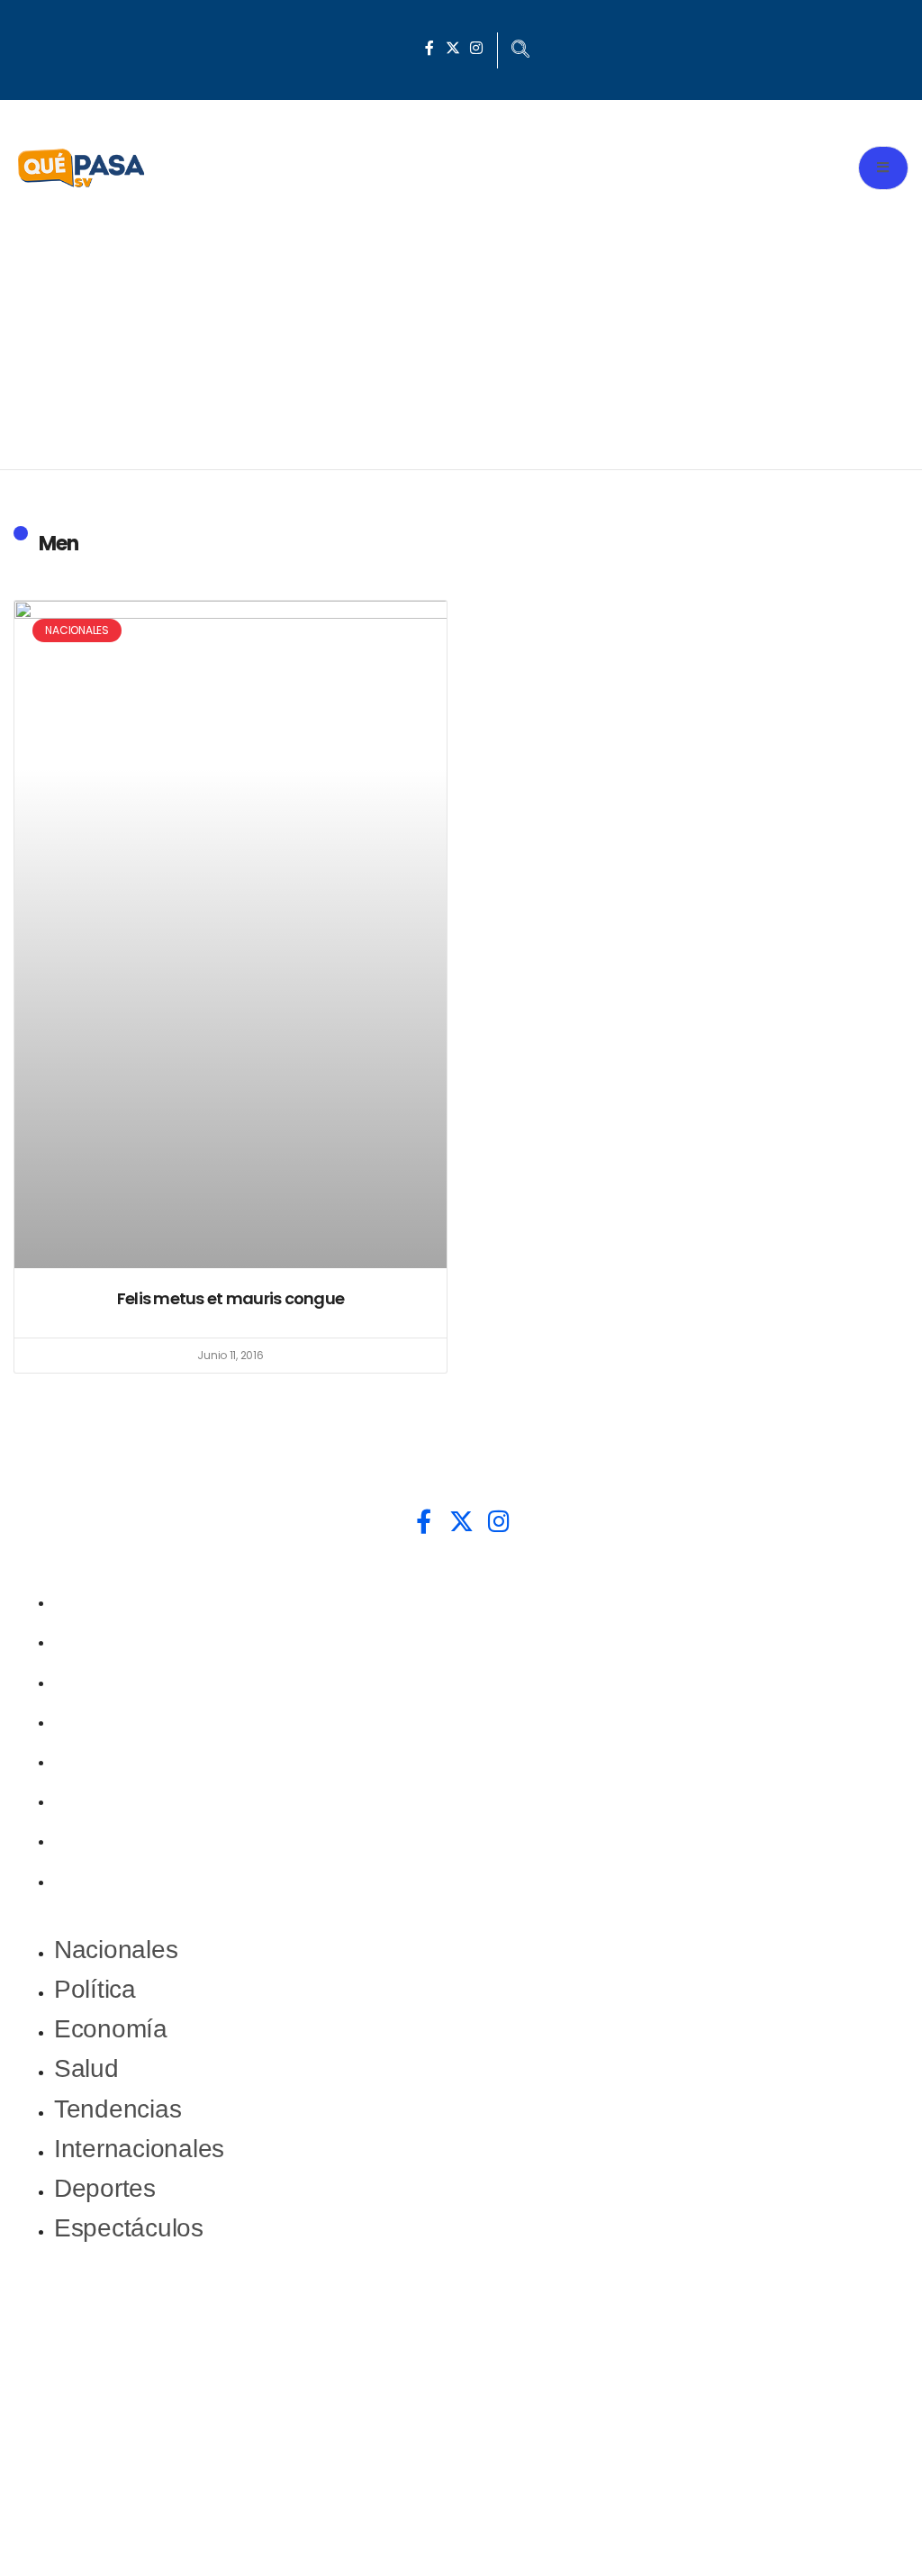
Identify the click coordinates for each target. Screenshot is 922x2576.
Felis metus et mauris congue (230, 1298)
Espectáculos (129, 1878)
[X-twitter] (453, 48)
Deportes (105, 1838)
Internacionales (139, 1798)
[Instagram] (476, 48)
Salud (86, 1719)
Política (95, 1639)
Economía (111, 1679)
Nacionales (116, 1599)
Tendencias (118, 1759)
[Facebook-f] (429, 48)
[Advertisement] (461, 334)
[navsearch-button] (520, 50)
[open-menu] (883, 168)
